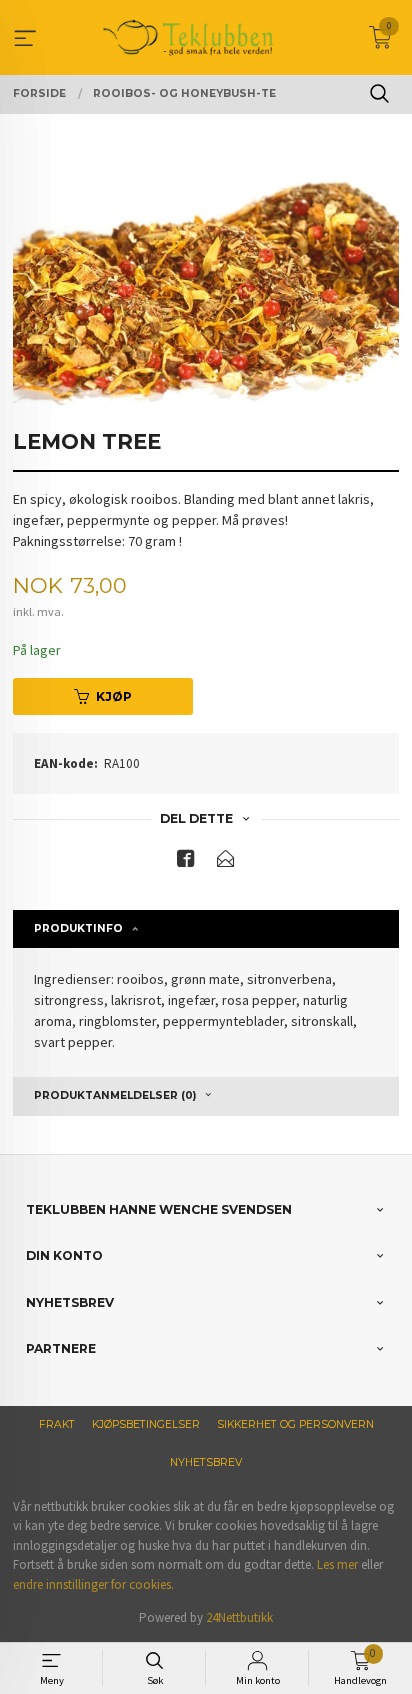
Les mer (337, 1564)
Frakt (57, 1424)
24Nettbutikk (239, 1617)
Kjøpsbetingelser (146, 1424)
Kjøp (114, 696)
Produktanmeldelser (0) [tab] (115, 1095)
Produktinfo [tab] (78, 928)
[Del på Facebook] (186, 862)
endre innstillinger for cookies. (93, 1584)
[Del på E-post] (226, 862)
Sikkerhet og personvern (295, 1424)
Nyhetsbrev (206, 1462)
